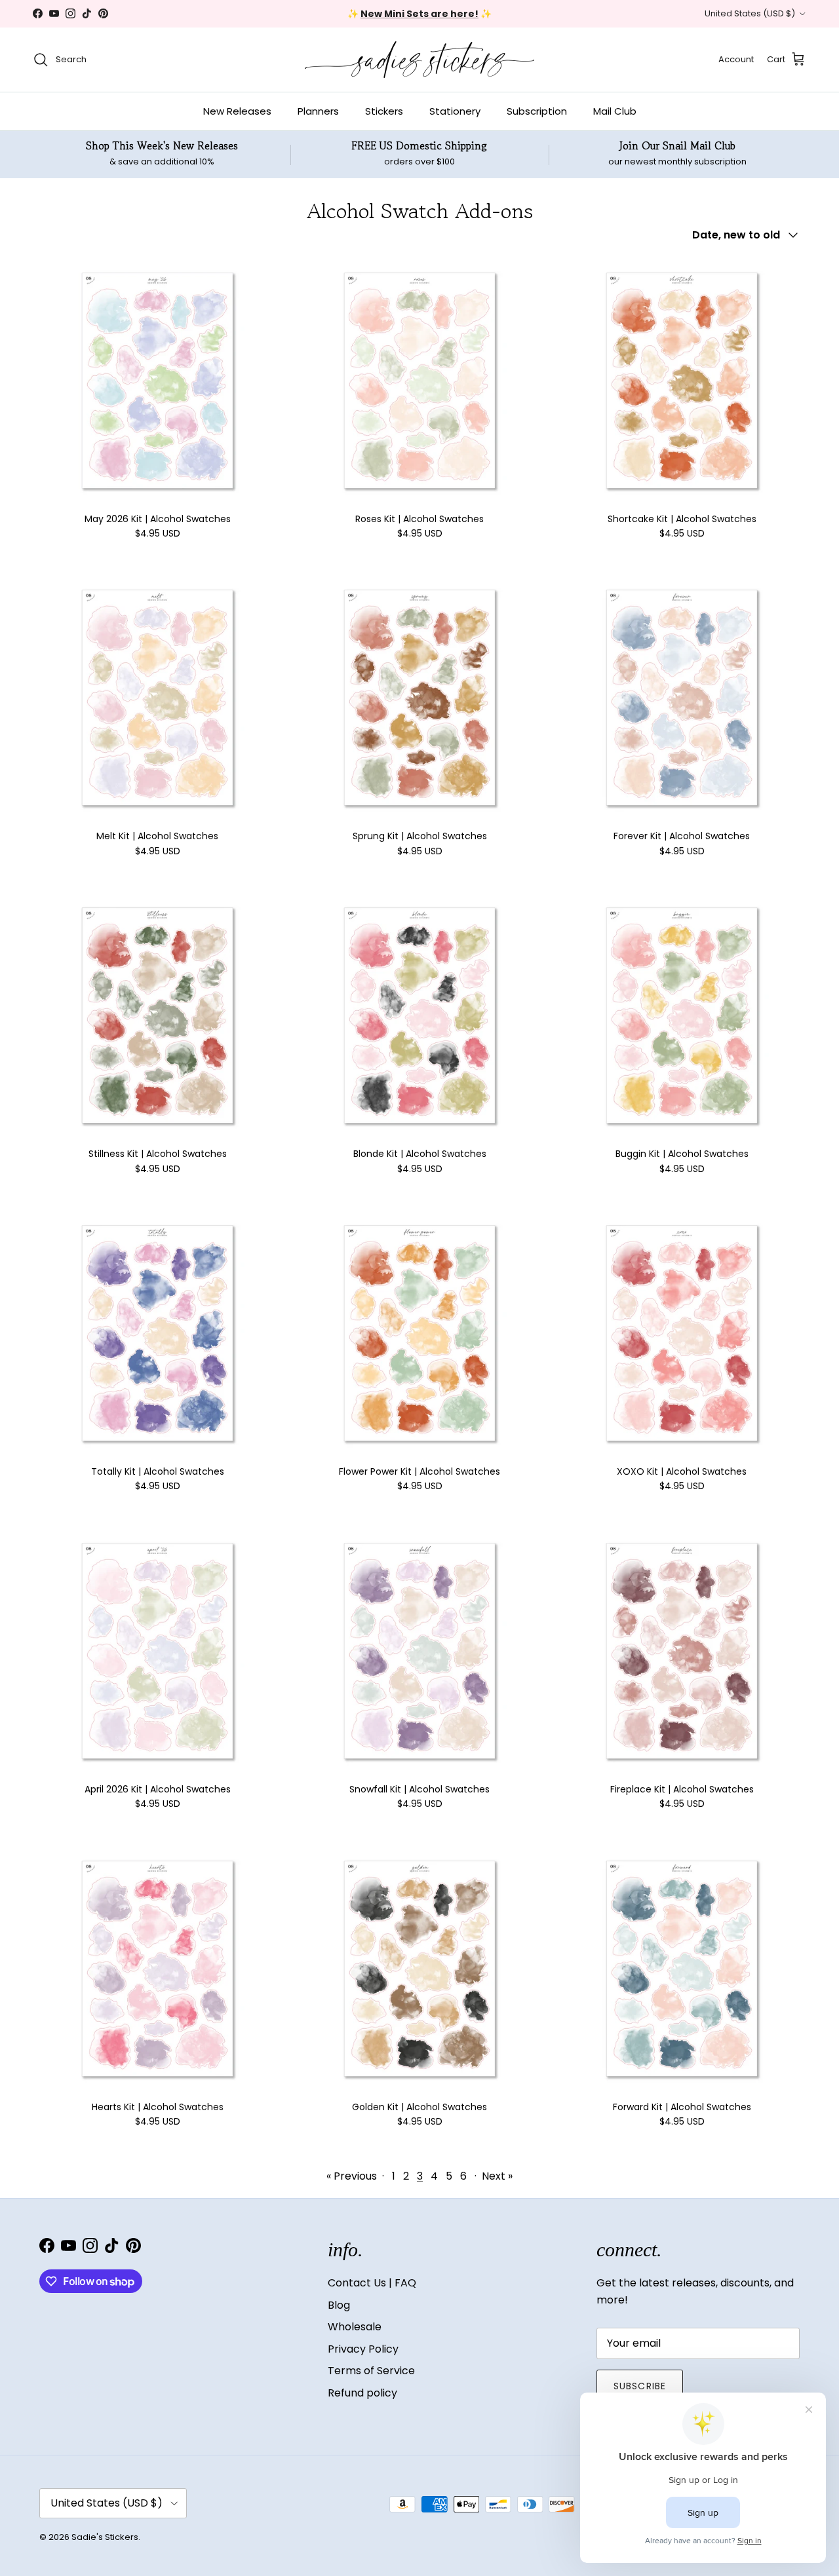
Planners (318, 111)
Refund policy (362, 2393)
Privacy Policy (363, 2349)
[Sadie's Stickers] (419, 60)
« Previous (352, 2176)
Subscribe (640, 2386)
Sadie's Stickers (105, 2537)
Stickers (384, 111)
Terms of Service (371, 2371)
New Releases (237, 111)
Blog (339, 2305)
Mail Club (615, 111)
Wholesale (355, 2327)
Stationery (455, 111)
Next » (497, 2176)
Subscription (537, 111)
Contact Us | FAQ (372, 2283)
